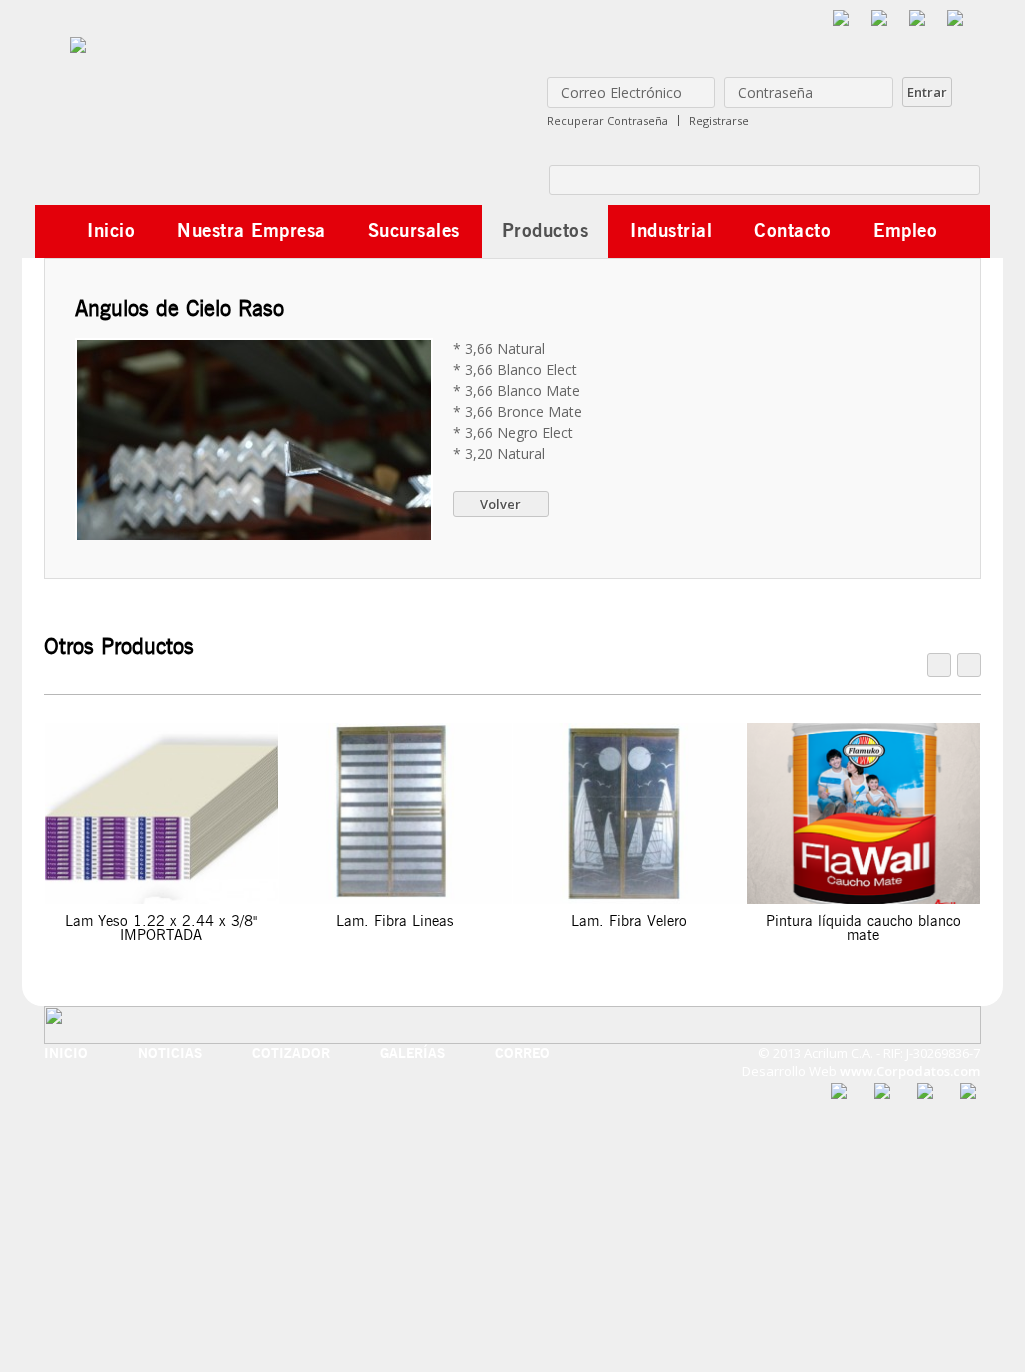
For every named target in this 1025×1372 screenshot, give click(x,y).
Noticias (170, 1053)
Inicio (111, 230)
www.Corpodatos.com (910, 1071)
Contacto (792, 230)
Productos (545, 230)
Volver (500, 504)
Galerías (412, 1053)
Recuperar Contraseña (607, 120)
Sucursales (414, 230)
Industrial (671, 230)
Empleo (905, 230)
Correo (522, 1053)
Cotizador (291, 1053)
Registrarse (719, 120)
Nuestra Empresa (251, 230)
